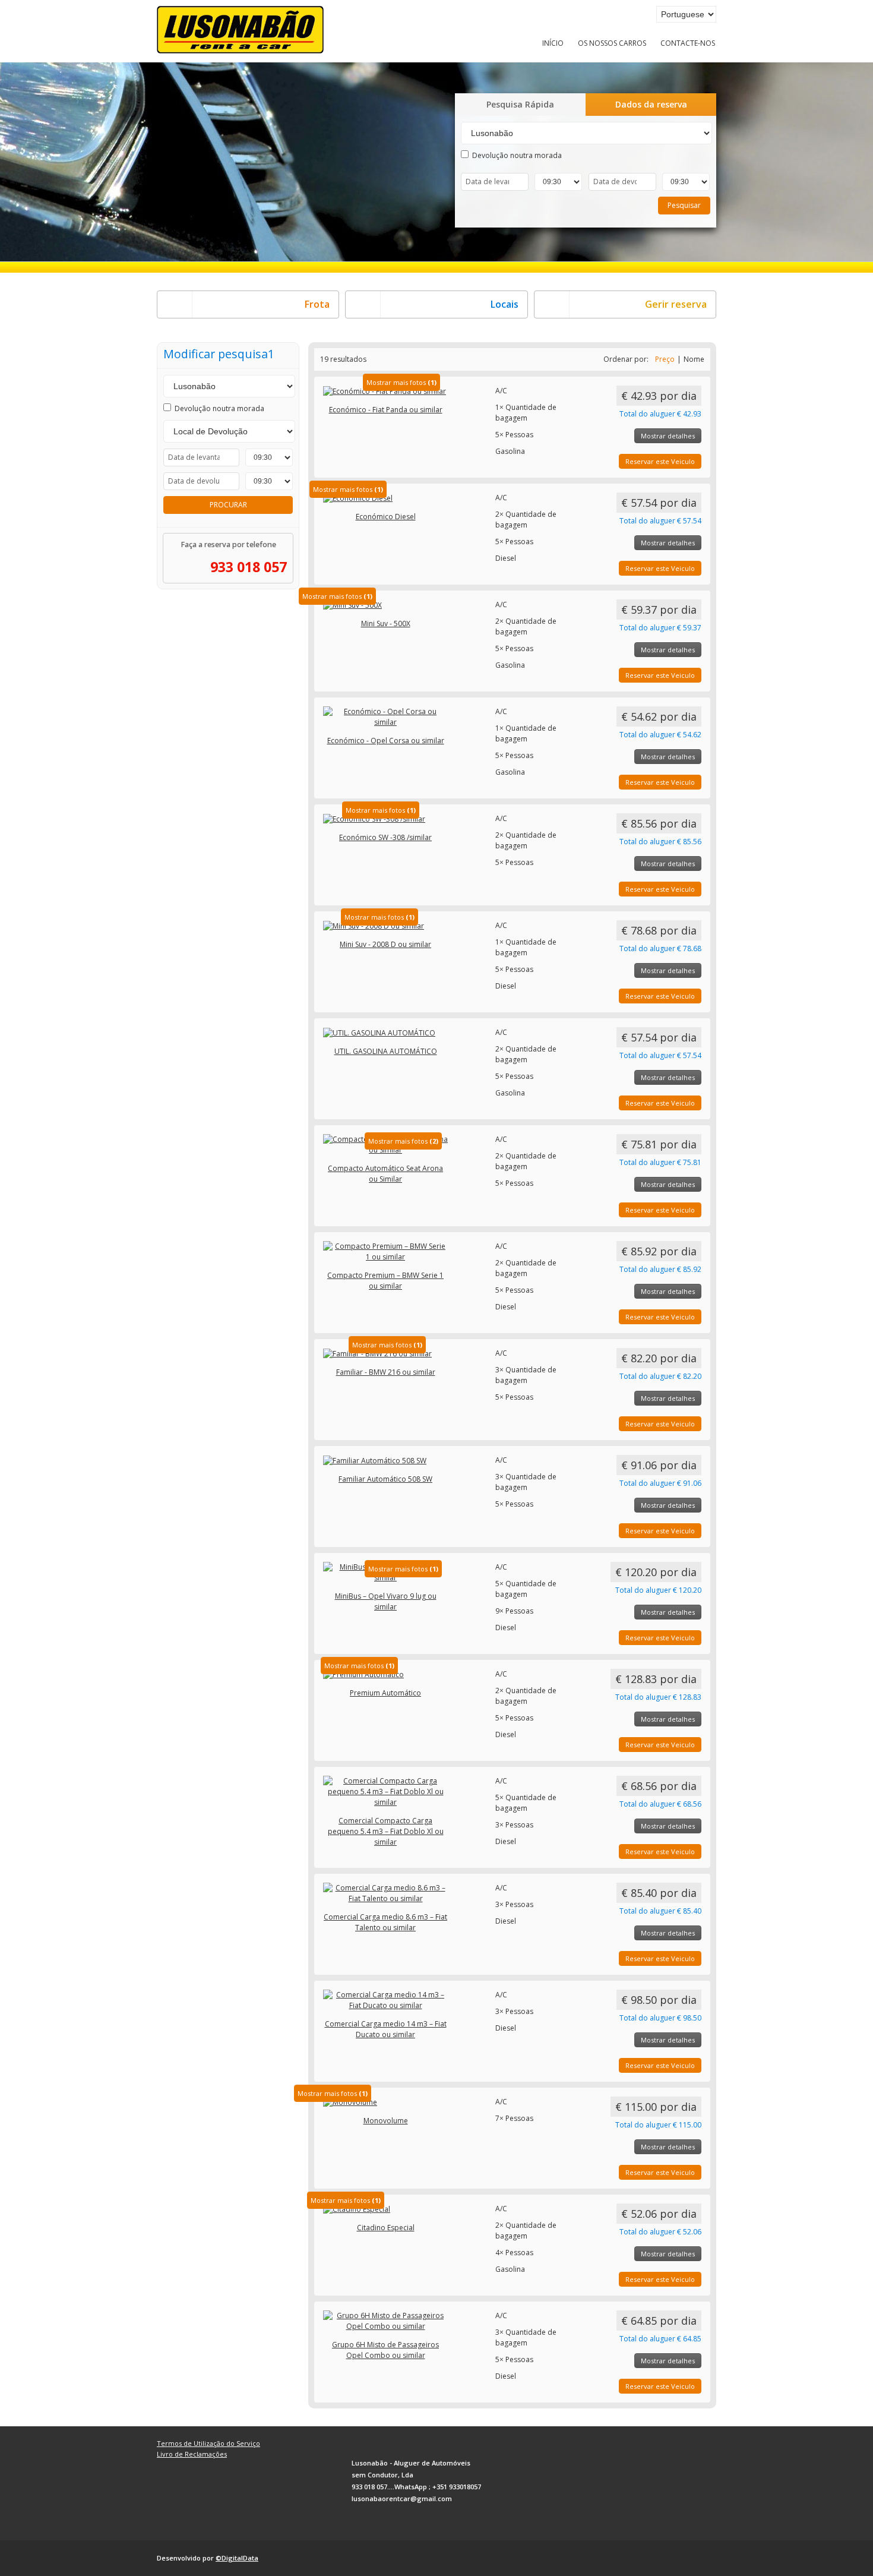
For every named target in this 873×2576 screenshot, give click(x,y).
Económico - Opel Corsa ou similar (386, 741)
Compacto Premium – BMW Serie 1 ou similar (385, 1281)
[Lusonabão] (240, 29)
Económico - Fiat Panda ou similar (386, 410)
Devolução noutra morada (515, 155)
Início (553, 43)
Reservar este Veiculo (660, 461)
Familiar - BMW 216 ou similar (386, 1372)
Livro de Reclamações (192, 2454)
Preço (665, 359)
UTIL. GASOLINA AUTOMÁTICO (386, 1051)
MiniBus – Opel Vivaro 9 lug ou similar (386, 1601)
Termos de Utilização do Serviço (208, 2443)
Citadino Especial (386, 2228)
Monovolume (386, 2121)
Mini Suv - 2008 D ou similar (385, 944)
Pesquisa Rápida (520, 104)
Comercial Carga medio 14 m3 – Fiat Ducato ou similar (386, 2029)
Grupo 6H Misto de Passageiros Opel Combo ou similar (385, 2350)
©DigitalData (237, 2558)
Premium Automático (385, 1693)
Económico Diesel (386, 517)
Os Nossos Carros (612, 43)
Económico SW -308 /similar (385, 837)
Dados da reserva (651, 104)
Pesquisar (684, 205)
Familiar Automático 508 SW (385, 1479)
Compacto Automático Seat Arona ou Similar (385, 1174)
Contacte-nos (688, 43)
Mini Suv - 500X (386, 624)
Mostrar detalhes (668, 436)
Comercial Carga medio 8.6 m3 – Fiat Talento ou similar (385, 1922)
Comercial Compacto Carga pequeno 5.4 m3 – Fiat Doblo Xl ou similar (386, 1831)
